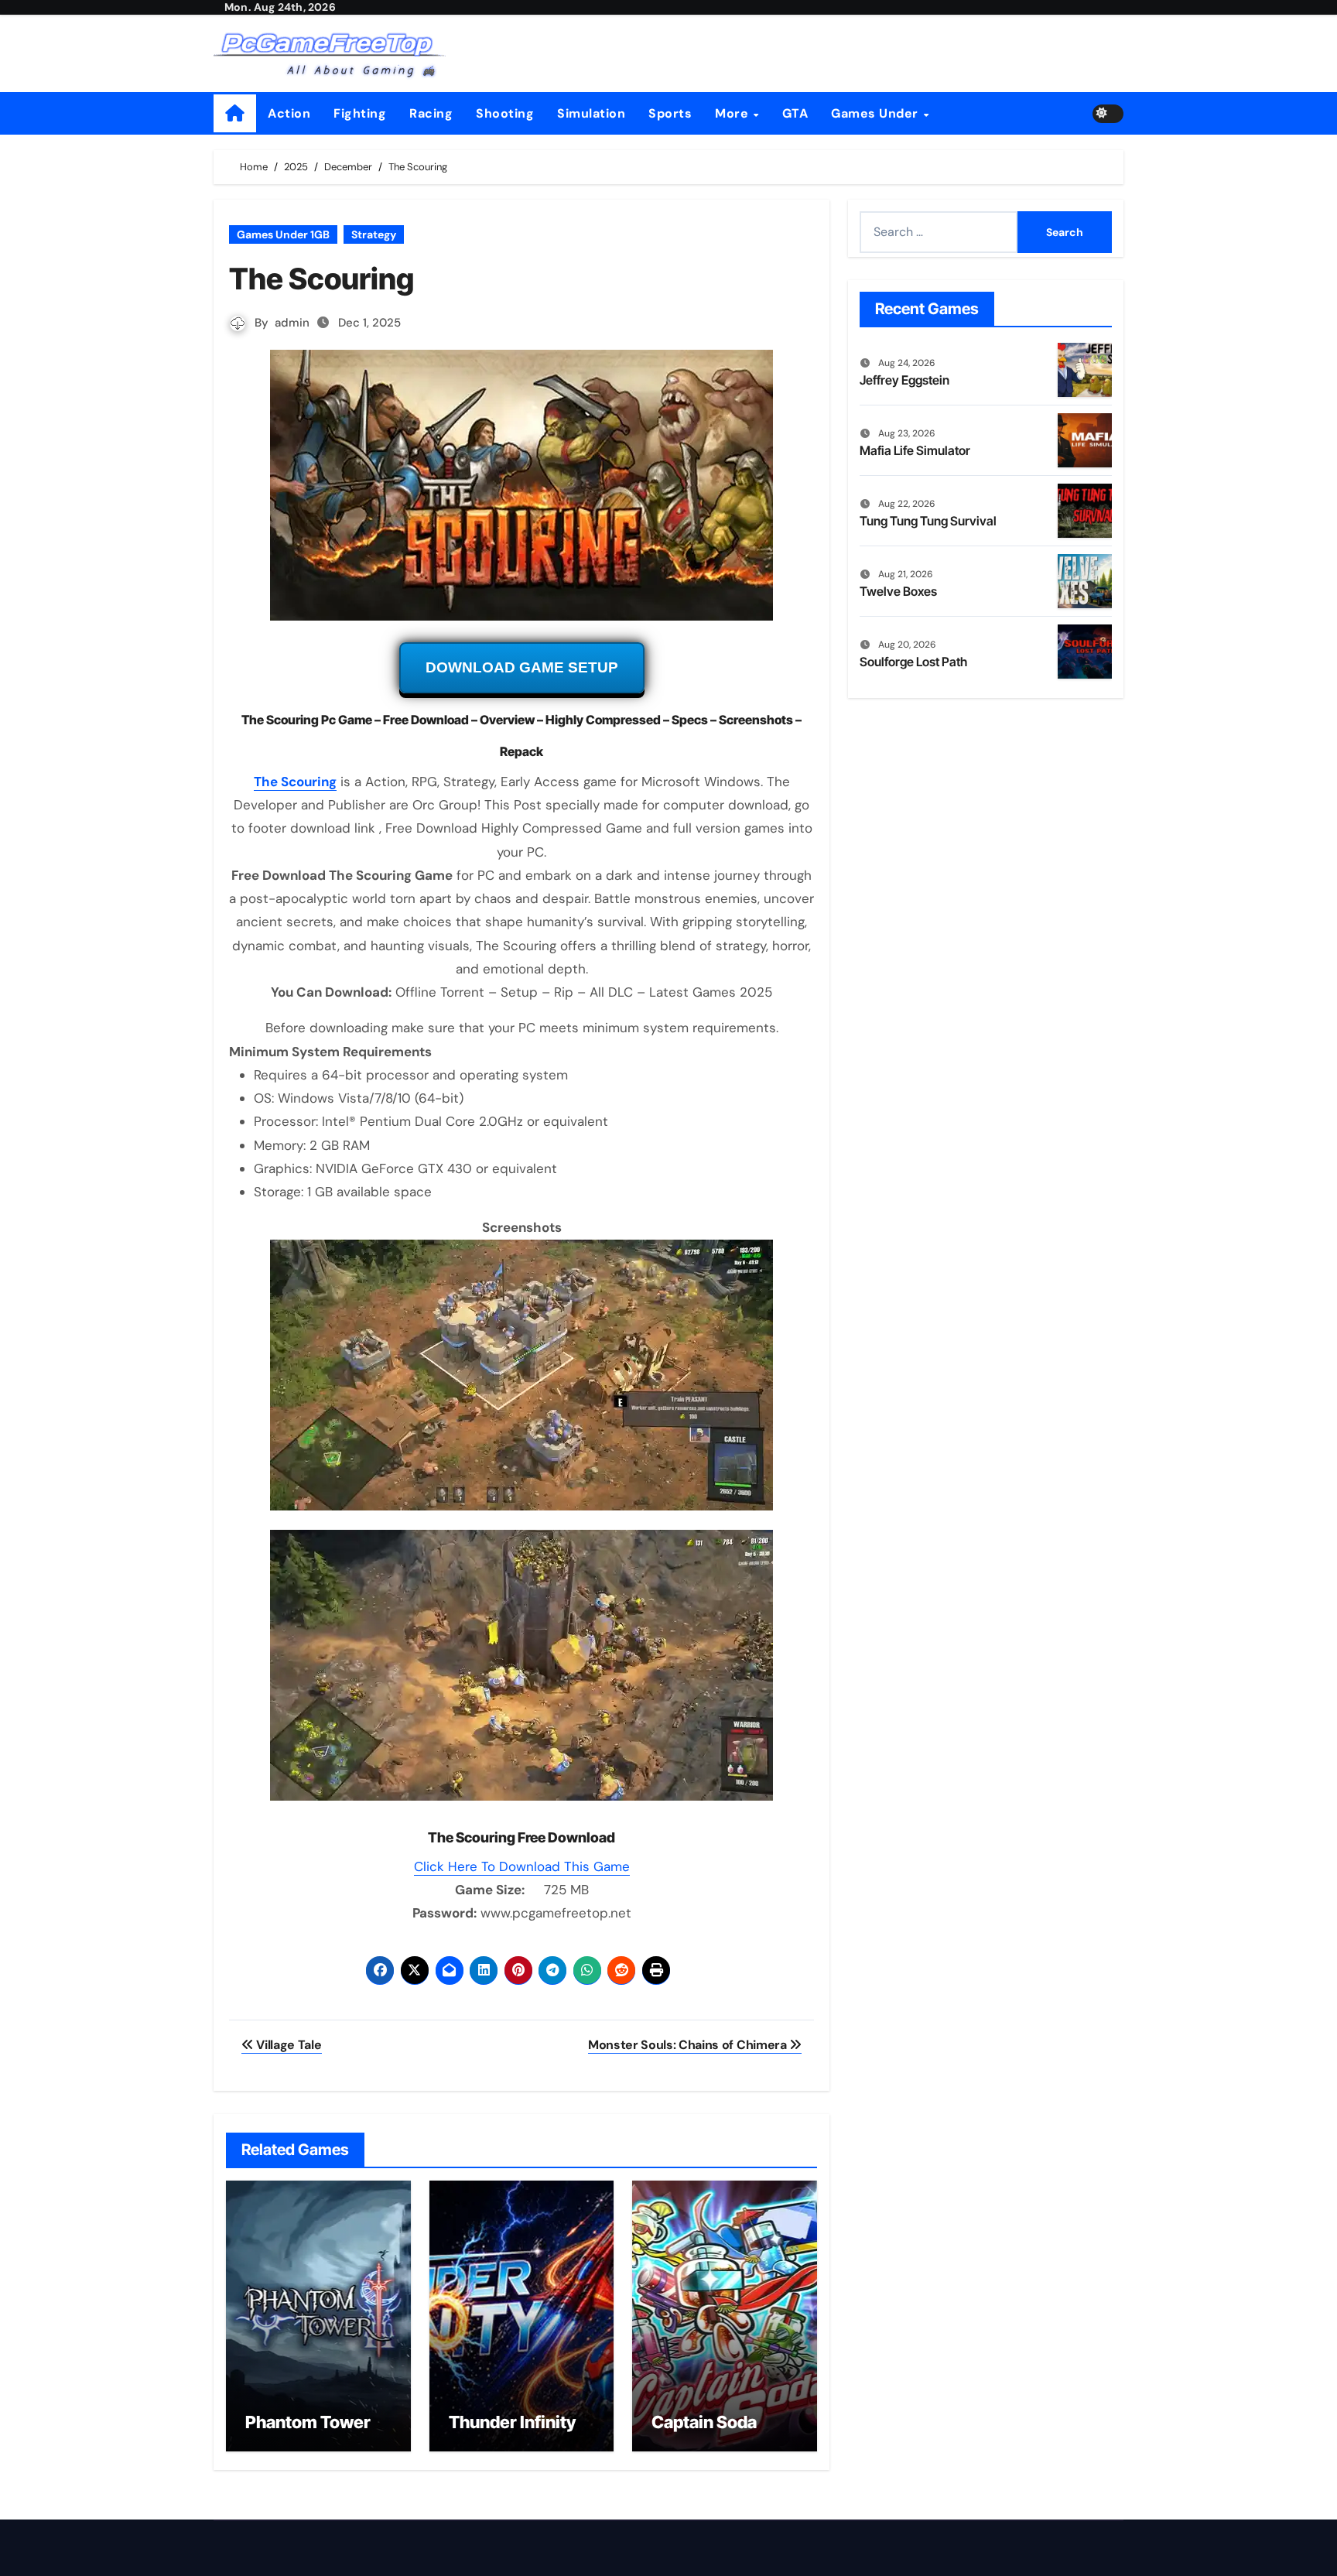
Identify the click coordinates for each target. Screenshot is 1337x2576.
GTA (795, 113)
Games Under (876, 113)
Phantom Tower (308, 2422)
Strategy (374, 234)
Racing (431, 113)
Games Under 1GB (283, 234)
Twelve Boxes (898, 591)
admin (292, 323)
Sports (670, 113)
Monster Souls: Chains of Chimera (689, 2045)
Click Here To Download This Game (522, 1866)
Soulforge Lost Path (913, 662)
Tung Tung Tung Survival (928, 521)
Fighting (360, 113)
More (733, 113)
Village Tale (288, 2045)
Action (289, 113)
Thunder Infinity (512, 2422)
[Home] (235, 113)
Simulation (591, 113)
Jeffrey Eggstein (904, 380)
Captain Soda (704, 2422)
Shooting (505, 113)
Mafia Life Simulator (915, 450)
